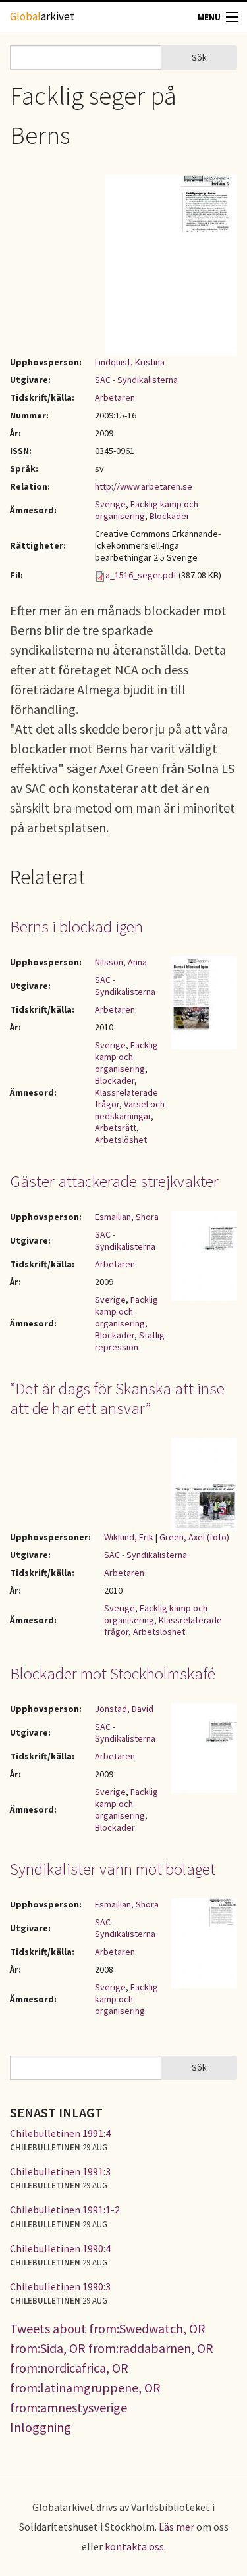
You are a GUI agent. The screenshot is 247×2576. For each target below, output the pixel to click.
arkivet (42, 16)
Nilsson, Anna (121, 962)
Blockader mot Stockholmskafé (113, 1673)
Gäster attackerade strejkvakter (114, 1181)
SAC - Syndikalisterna (136, 380)
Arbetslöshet (121, 1140)
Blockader (170, 516)
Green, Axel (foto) (194, 1537)
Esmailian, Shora (127, 1217)
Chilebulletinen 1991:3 (60, 2171)
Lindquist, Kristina (130, 362)
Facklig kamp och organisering (126, 1057)
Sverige (110, 504)
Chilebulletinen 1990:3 (60, 2286)
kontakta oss (134, 2546)
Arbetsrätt (116, 1128)
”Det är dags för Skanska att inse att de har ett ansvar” (117, 1398)
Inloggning (41, 2427)
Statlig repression (130, 1341)
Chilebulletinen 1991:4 (60, 2133)
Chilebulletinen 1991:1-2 (65, 2210)
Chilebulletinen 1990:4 (60, 2248)
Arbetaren (115, 397)
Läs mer (177, 2527)
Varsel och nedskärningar (130, 1110)
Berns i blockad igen (76, 926)
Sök (199, 57)
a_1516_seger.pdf (141, 575)
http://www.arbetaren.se (144, 486)
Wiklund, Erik (129, 1537)
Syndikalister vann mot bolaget (113, 1869)
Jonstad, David (124, 1709)
